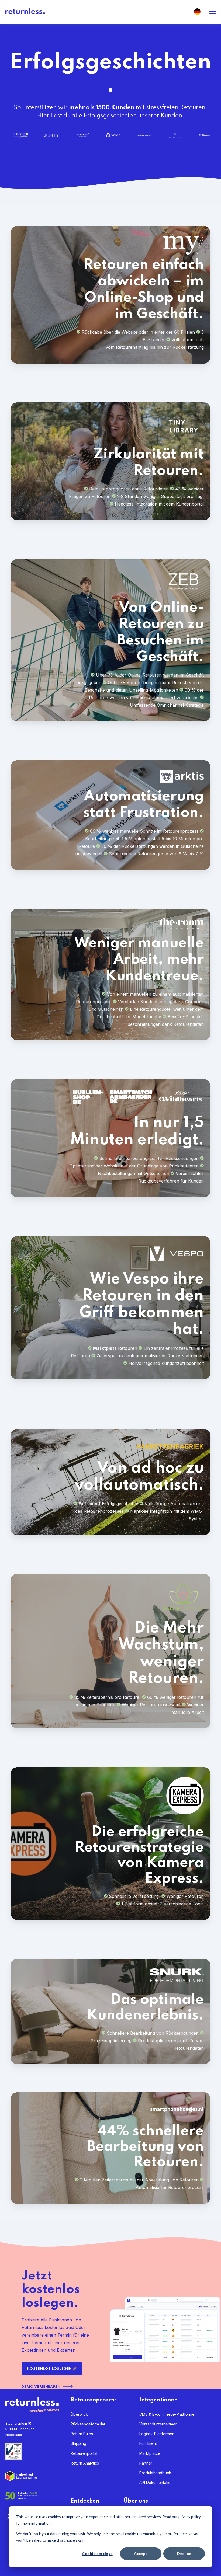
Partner (146, 2463)
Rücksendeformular (88, 2424)
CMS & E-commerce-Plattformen (168, 2414)
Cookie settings (97, 2554)
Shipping (78, 2443)
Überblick (79, 2414)
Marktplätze (150, 2453)
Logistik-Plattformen (157, 2434)
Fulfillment (148, 2443)
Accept (141, 2554)
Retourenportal (84, 2453)
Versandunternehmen (158, 2424)
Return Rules (82, 2434)
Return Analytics (85, 2463)
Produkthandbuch (155, 2473)
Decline (184, 2554)
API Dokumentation (156, 2482)
